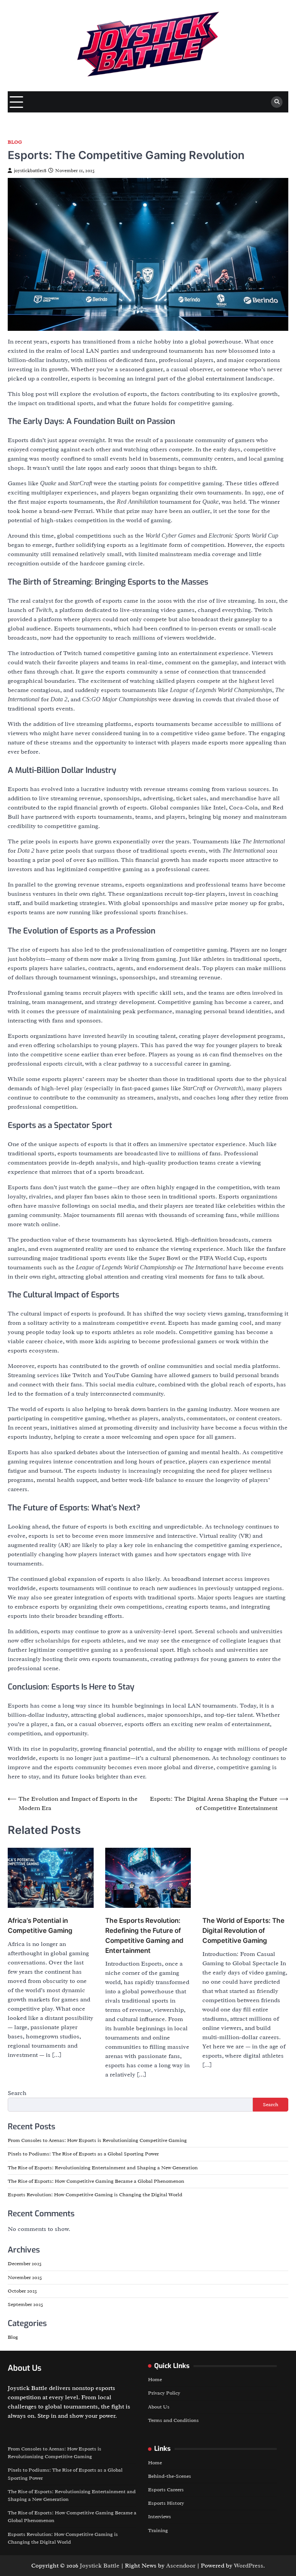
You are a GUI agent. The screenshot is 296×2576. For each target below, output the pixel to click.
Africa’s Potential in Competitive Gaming (27, 1903)
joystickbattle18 (30, 171)
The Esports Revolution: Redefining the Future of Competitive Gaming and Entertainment (81, 1922)
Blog (15, 142)
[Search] (277, 102)
